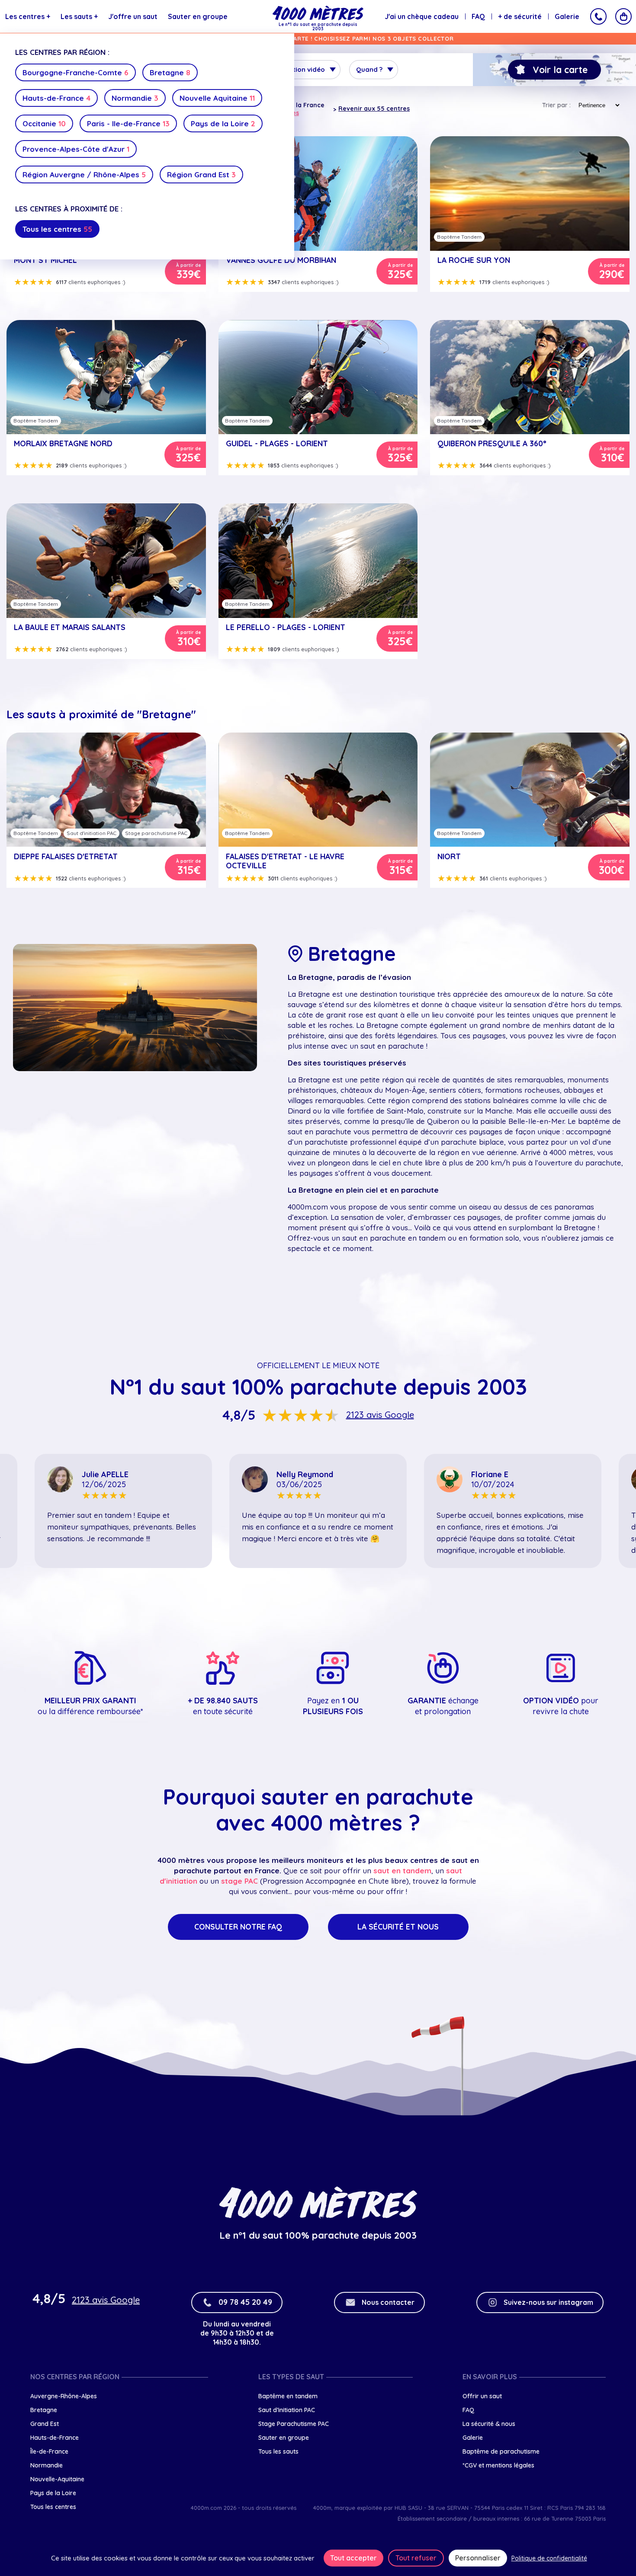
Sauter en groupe (198, 16)
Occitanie (44, 123)
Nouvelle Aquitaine (217, 98)
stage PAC (239, 1881)
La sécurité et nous (398, 1927)
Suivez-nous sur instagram (548, 2302)
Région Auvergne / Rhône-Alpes (84, 174)
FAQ (478, 16)
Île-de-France (49, 2451)
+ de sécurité (520, 16)
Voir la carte (560, 70)
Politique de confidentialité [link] (549, 2558)
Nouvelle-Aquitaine (57, 2479)
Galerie (567, 16)
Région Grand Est (201, 174)
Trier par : (556, 105)
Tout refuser (416, 2558)
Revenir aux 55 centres (374, 109)
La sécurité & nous (489, 2424)
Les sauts (79, 16)
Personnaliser (478, 2558)
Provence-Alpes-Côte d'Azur (76, 149)
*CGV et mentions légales (498, 2465)
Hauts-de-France (56, 98)
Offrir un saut (482, 2396)
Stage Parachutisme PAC (294, 2424)
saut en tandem (402, 1870)
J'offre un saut (133, 16)
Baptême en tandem (288, 2396)
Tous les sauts (278, 2451)
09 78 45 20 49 (245, 2302)
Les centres (28, 16)
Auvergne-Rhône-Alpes (64, 2396)
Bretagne (170, 72)
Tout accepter (353, 2558)
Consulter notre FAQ (238, 1927)
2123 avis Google (380, 1415)
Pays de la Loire (223, 123)
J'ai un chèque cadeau (422, 16)
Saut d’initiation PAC (287, 2410)
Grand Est (45, 2424)
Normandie (135, 98)
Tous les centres (57, 229)
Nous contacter (388, 2302)
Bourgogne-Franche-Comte (75, 72)
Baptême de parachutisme (501, 2451)
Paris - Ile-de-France (128, 123)
